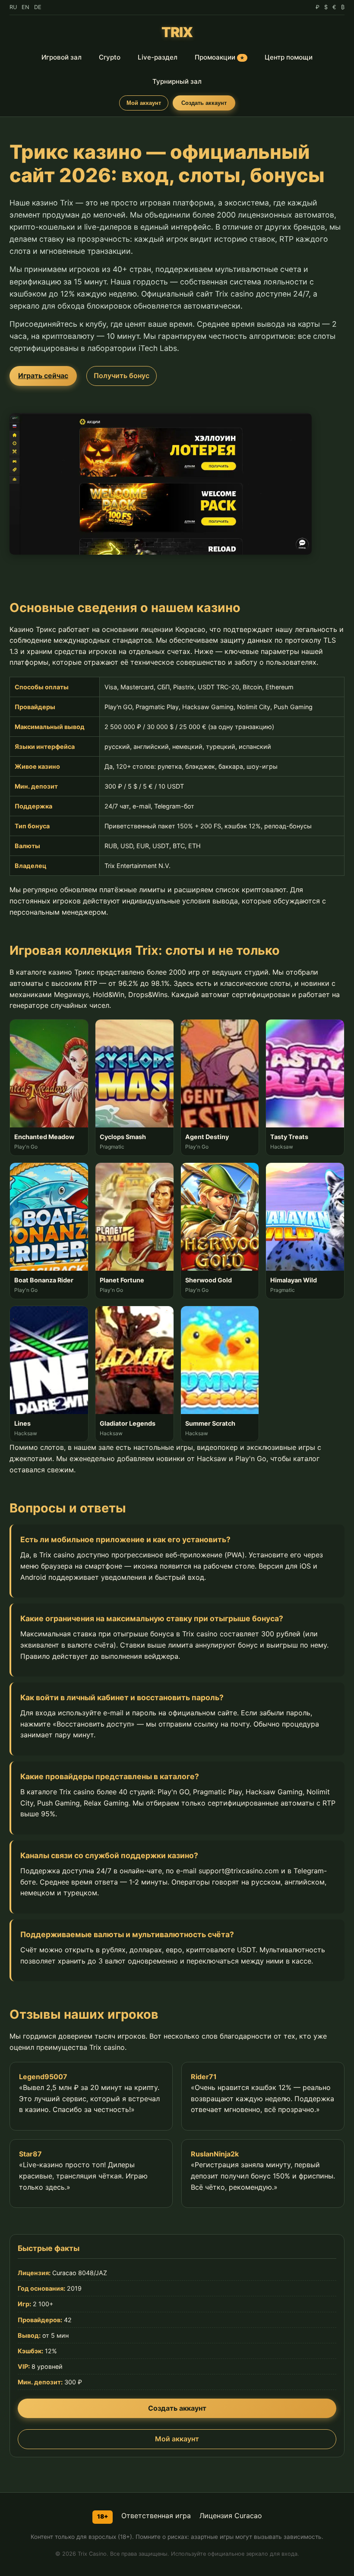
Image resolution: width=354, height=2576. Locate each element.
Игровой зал (62, 57)
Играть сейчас (43, 376)
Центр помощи (289, 57)
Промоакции (220, 57)
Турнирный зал (177, 81)
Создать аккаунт (204, 103)
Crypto (110, 57)
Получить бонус (122, 376)
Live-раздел (158, 57)
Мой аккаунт (144, 103)
